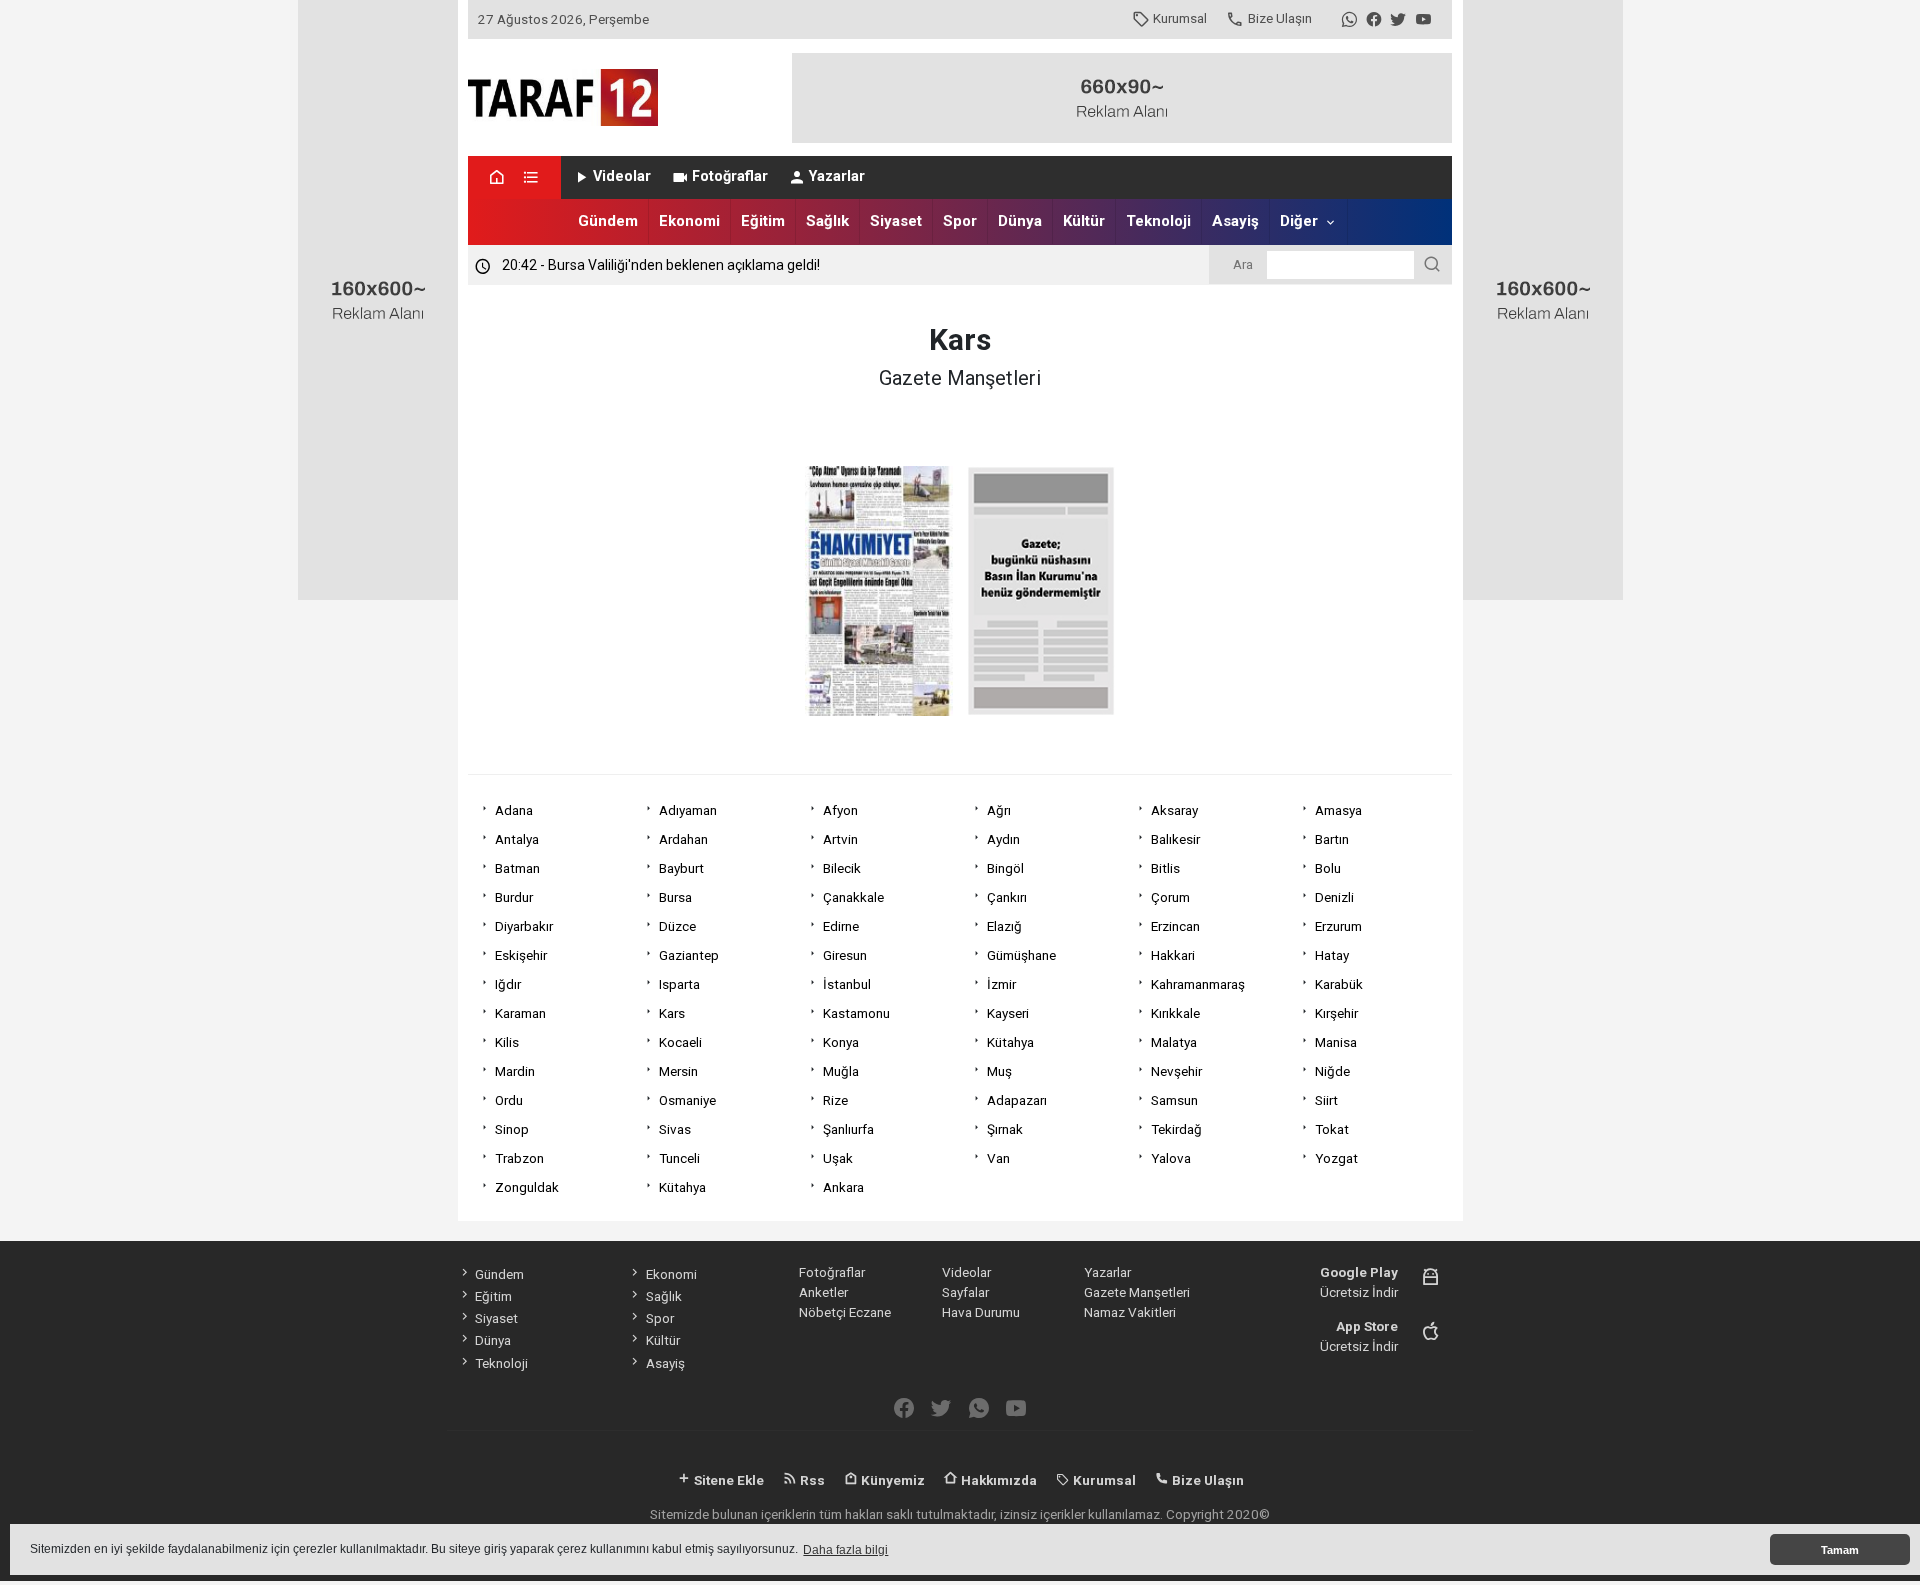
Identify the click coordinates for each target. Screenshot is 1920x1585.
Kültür (1084, 221)
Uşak (838, 1158)
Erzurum (1338, 926)
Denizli (1334, 897)
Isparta (679, 984)
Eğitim (763, 221)
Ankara (843, 1187)
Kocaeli (680, 1042)
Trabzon (519, 1158)
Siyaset (896, 221)
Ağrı (999, 810)
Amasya (1338, 810)
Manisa (1336, 1042)
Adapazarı (1017, 1100)
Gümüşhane (1021, 955)
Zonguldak (527, 1187)
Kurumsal (1180, 18)
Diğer (1299, 221)
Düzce (677, 926)
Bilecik (842, 868)
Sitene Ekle (727, 1480)
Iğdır (508, 984)
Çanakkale (853, 897)
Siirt (1326, 1100)
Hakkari (1173, 955)
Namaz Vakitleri (1130, 1312)
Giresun (845, 955)
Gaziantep (689, 955)
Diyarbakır (524, 926)
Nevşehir (1176, 1071)
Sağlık (827, 221)
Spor (960, 221)
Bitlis (1165, 868)
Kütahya (1010, 1042)
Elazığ (1004, 926)
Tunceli (679, 1158)
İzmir (1001, 984)
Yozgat (1336, 1158)
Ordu (509, 1100)
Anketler (823, 1292)
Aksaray (1174, 810)
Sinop (512, 1129)
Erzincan (1175, 926)
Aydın (1003, 839)
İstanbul (847, 984)
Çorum (1170, 897)
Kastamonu (856, 1013)
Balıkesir (1175, 839)
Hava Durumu (981, 1312)
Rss (811, 1480)
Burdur (514, 897)
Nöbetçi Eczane (845, 1312)
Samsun (1174, 1100)
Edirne (841, 926)
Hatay (1332, 955)
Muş (999, 1071)
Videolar (622, 176)
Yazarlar (837, 176)
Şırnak (1005, 1129)
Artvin (840, 839)
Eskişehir (521, 955)
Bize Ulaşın (1280, 18)
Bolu (1328, 868)
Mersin (678, 1071)
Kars (672, 1013)
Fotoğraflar (730, 176)
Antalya (517, 839)
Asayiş (1235, 221)
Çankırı (1007, 897)
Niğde (1332, 1071)
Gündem (608, 221)
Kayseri (1008, 1013)
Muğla (841, 1071)
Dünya (1020, 221)
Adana (514, 810)
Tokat (1332, 1129)
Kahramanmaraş (1198, 984)
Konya (841, 1042)
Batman (517, 868)
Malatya (1174, 1042)
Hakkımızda (997, 1480)
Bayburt (681, 868)
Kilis (507, 1042)
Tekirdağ (1176, 1129)
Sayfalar (965, 1292)
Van (998, 1158)
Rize (835, 1100)
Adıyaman (688, 810)
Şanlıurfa (848, 1129)
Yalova (1171, 1158)
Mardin (515, 1071)
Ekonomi (689, 221)
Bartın (1332, 839)
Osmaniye (687, 1100)
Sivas (675, 1129)
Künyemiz (891, 1480)
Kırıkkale (1175, 1013)
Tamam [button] (1840, 1550)
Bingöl (1005, 868)
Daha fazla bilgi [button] (845, 1550)
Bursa (675, 897)
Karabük (1339, 984)
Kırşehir (1336, 1013)
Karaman (520, 1013)
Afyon (840, 810)
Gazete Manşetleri (1137, 1292)
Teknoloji (1158, 221)
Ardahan (683, 839)
